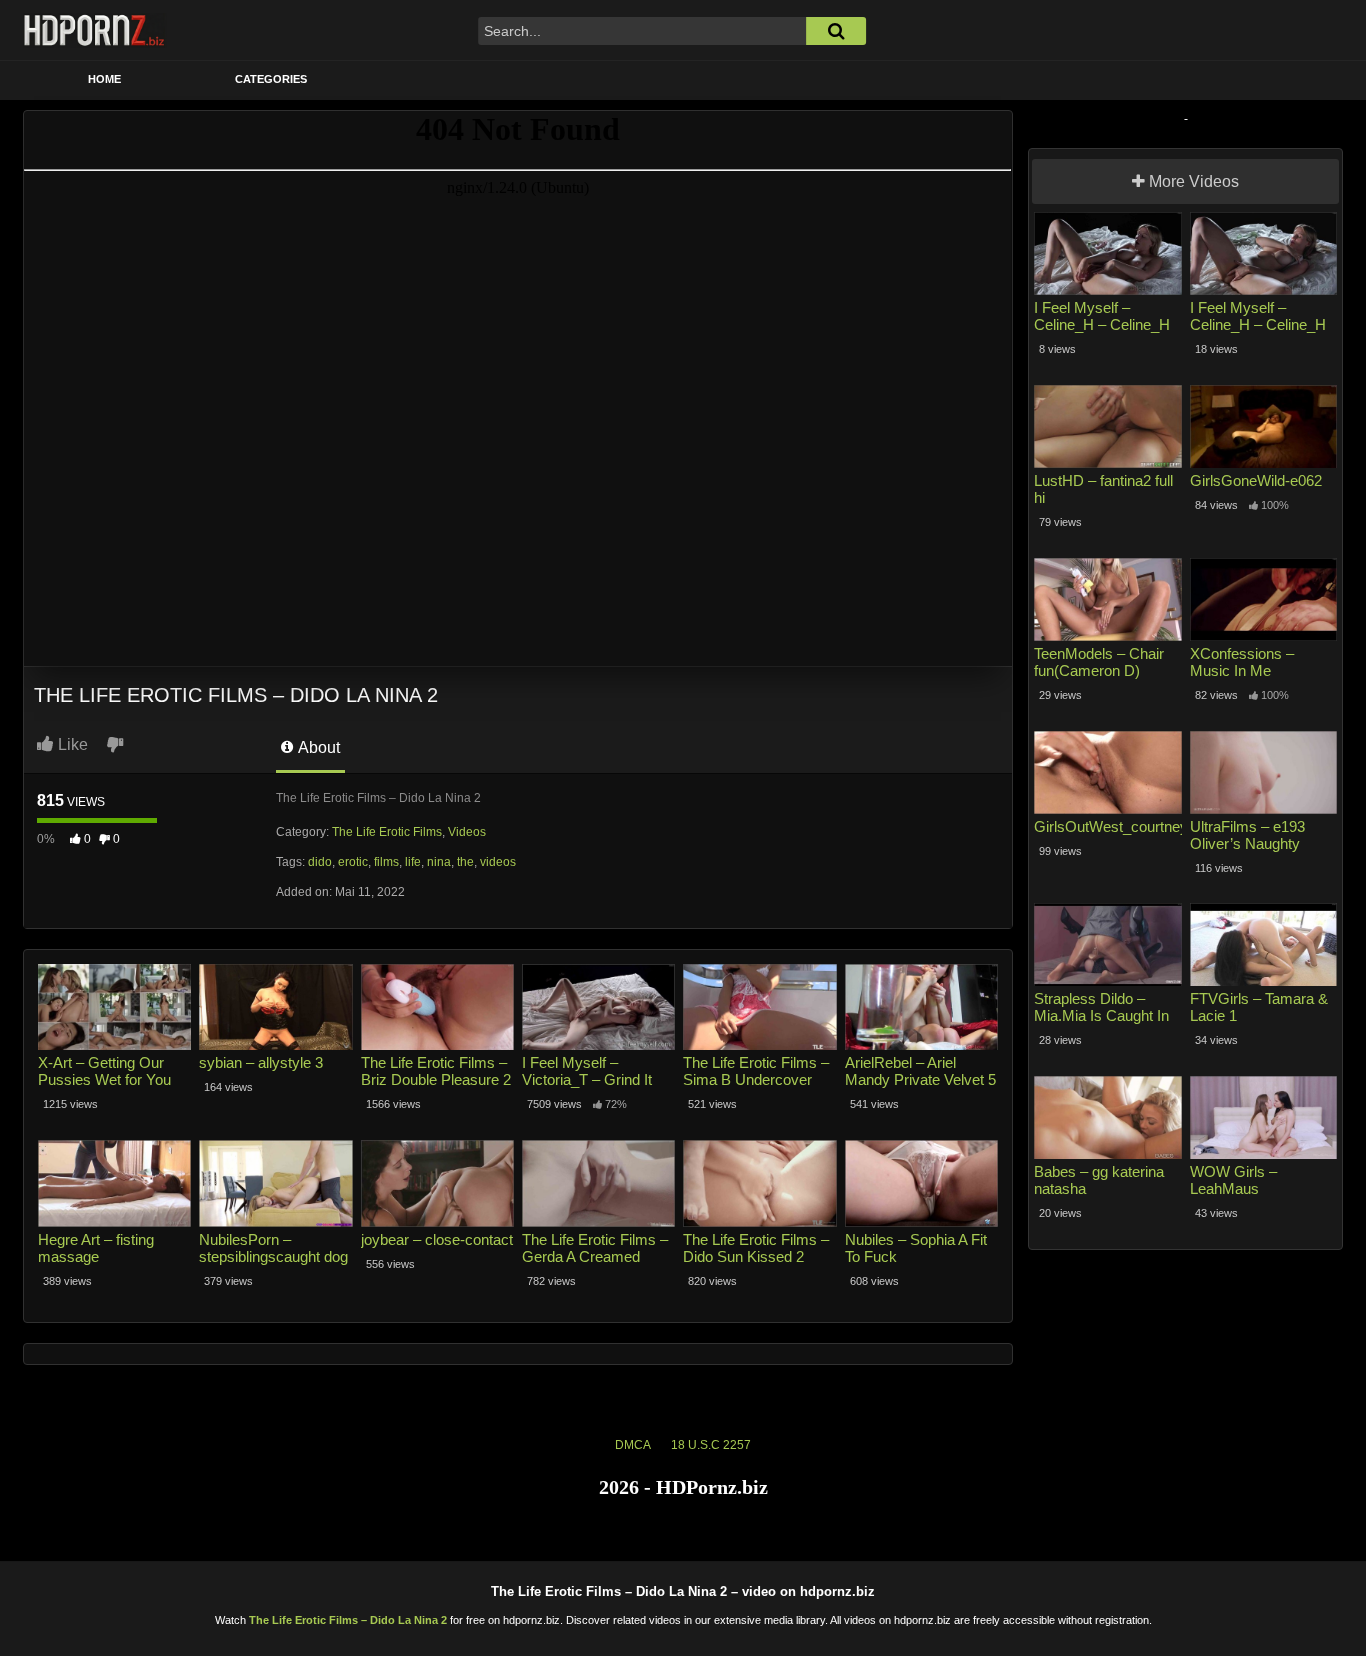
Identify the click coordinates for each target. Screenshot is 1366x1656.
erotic (353, 862)
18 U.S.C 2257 (711, 1445)
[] (836, 31)
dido (320, 862)
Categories (271, 79)
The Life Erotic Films (387, 832)
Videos (467, 832)
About (317, 747)
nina (439, 862)
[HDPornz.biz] (95, 30)
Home (104, 79)
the (465, 862)
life (413, 862)
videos (498, 862)
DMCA (633, 1445)
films (386, 862)
